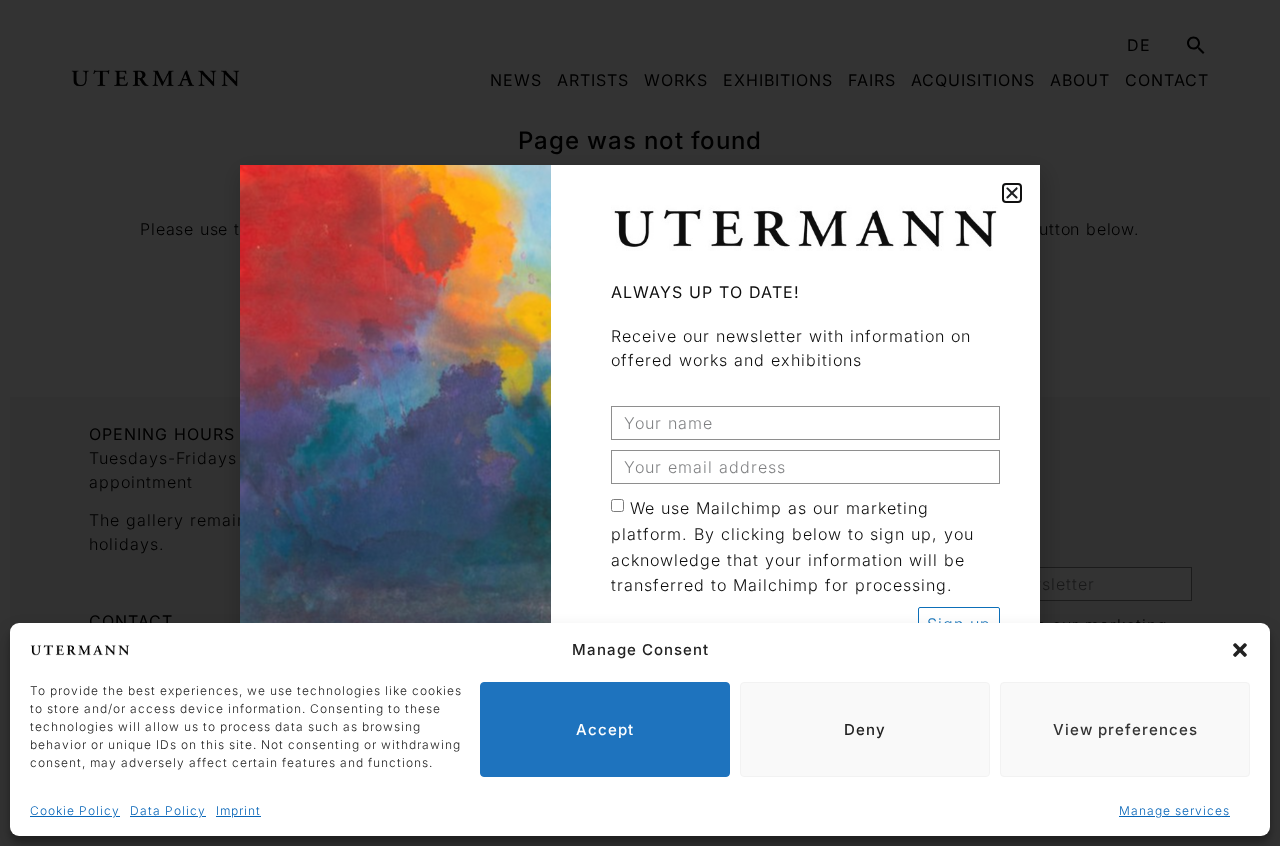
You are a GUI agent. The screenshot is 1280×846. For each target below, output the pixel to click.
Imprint (238, 810)
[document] (640, 423)
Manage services (1174, 810)
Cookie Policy (75, 810)
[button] (1240, 650)
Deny (865, 729)
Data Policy (168, 810)
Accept (605, 729)
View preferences (1125, 729)
